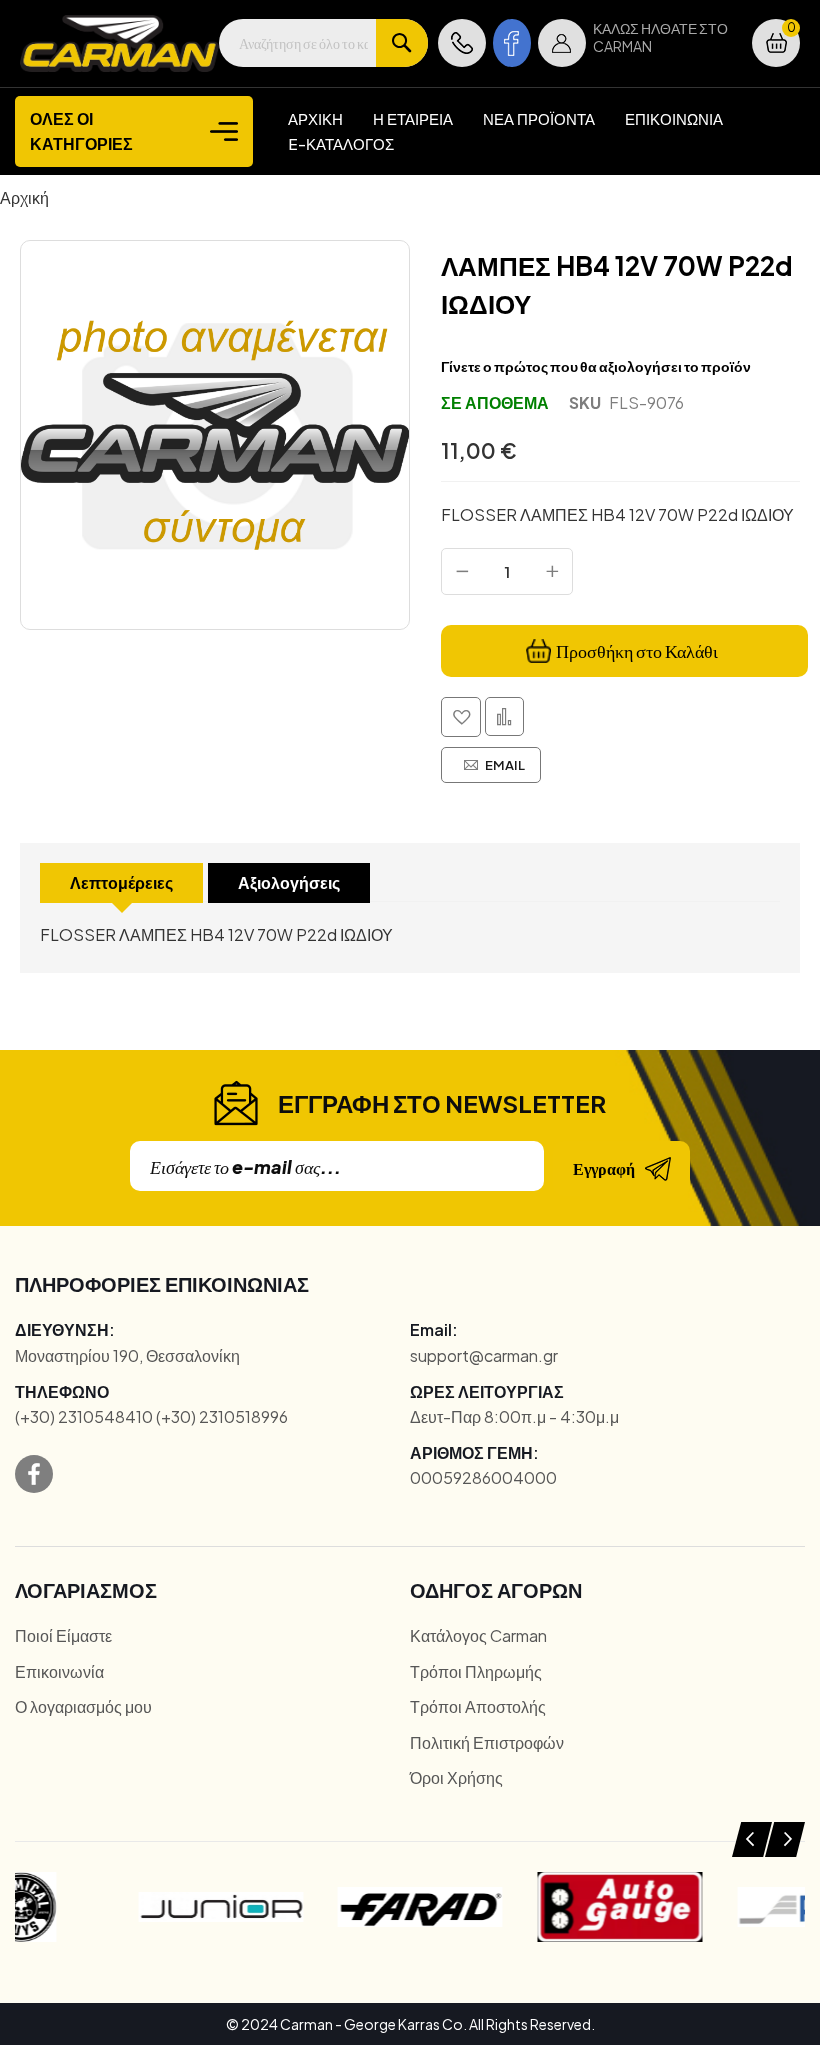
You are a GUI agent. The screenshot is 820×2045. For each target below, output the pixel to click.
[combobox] (323, 43)
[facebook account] (511, 43)
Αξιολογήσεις (289, 882)
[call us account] (462, 43)
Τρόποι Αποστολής (478, 1706)
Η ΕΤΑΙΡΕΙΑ (413, 118)
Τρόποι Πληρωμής (476, 1671)
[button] (562, 43)
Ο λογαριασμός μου (83, 1706)
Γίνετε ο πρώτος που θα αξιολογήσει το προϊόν (596, 366)
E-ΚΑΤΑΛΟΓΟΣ (341, 143)
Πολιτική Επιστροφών (487, 1742)
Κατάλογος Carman (478, 1635)
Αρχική (24, 197)
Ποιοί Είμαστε (63, 1635)
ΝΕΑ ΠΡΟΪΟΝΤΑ (539, 118)
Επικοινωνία (59, 1671)
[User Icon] (562, 43)
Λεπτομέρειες (121, 882)
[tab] (121, 883)
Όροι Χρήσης (456, 1777)
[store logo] (119, 43)
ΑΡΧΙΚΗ (315, 118)
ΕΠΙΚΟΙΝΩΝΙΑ (674, 118)
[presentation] (752, 1839)
